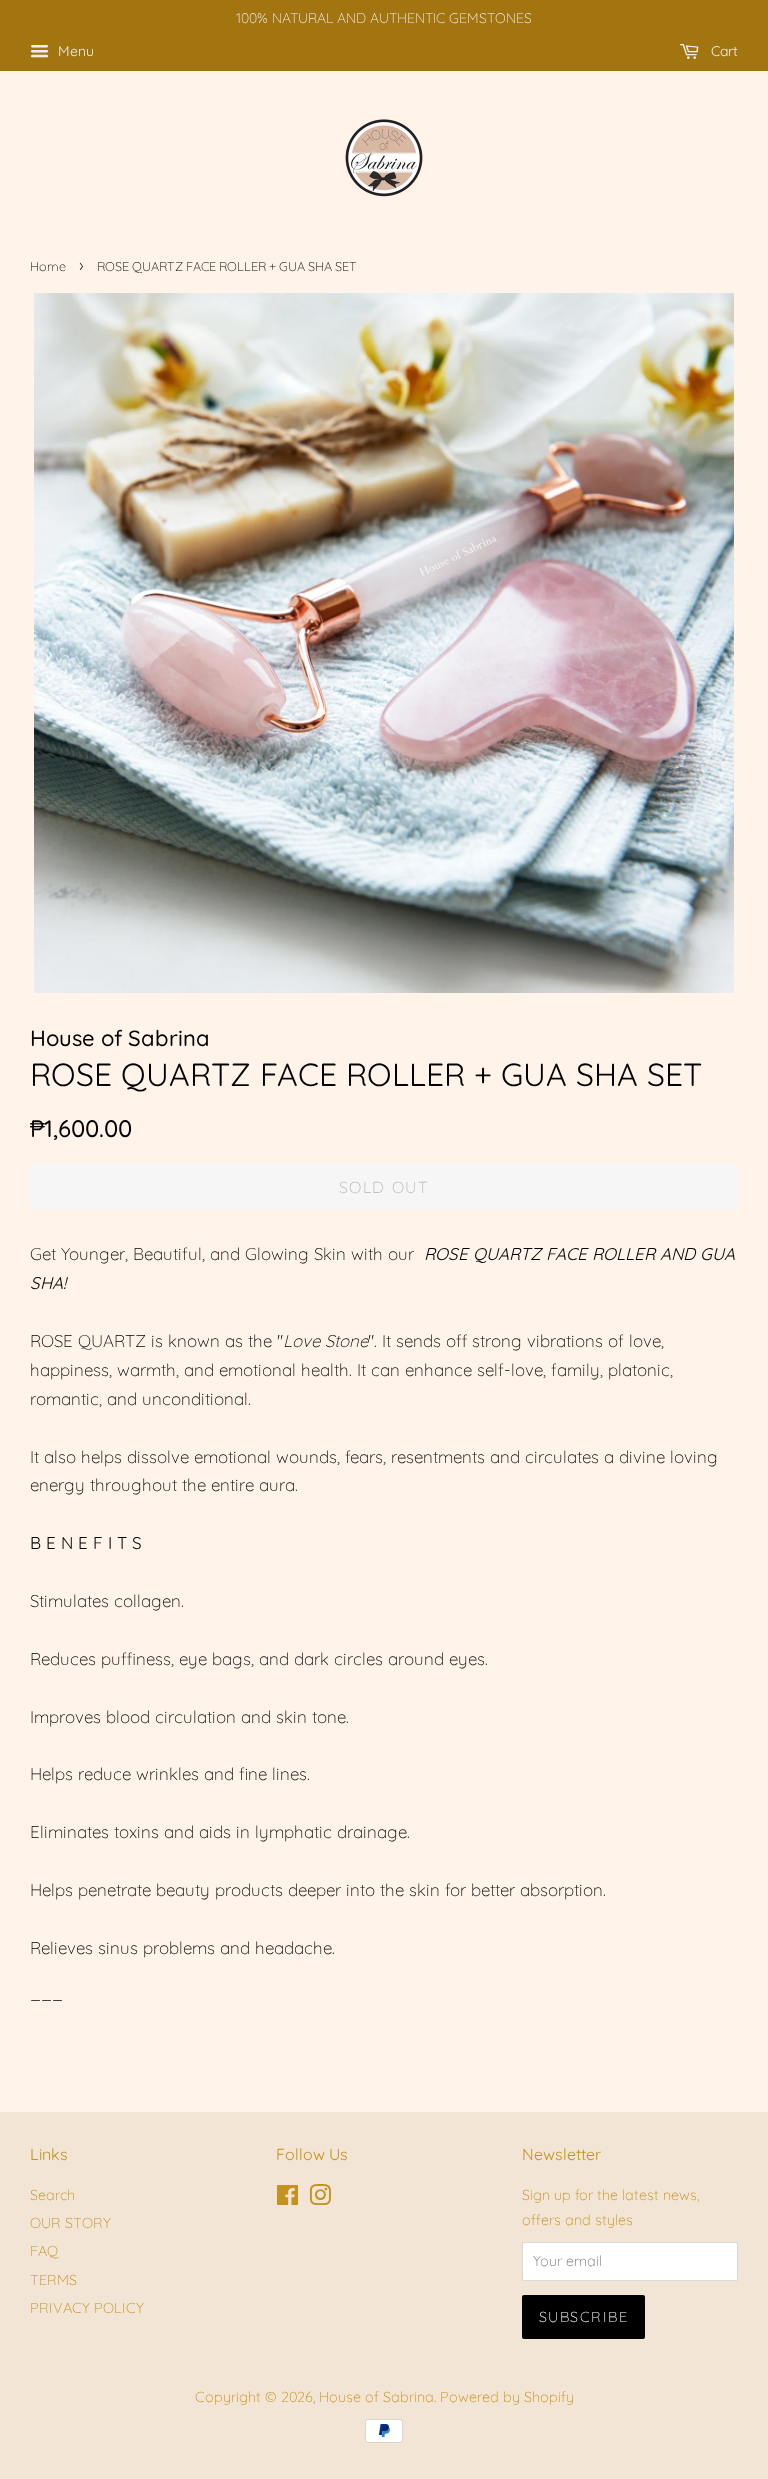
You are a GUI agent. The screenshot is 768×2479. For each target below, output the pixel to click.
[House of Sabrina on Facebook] (287, 2199)
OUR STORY (70, 2223)
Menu (74, 51)
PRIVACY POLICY (87, 2308)
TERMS (53, 2280)
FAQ (44, 2251)
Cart (722, 51)
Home (48, 266)
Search (52, 2195)
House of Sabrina (376, 2397)
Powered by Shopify (507, 2397)
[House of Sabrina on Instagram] (320, 2199)
